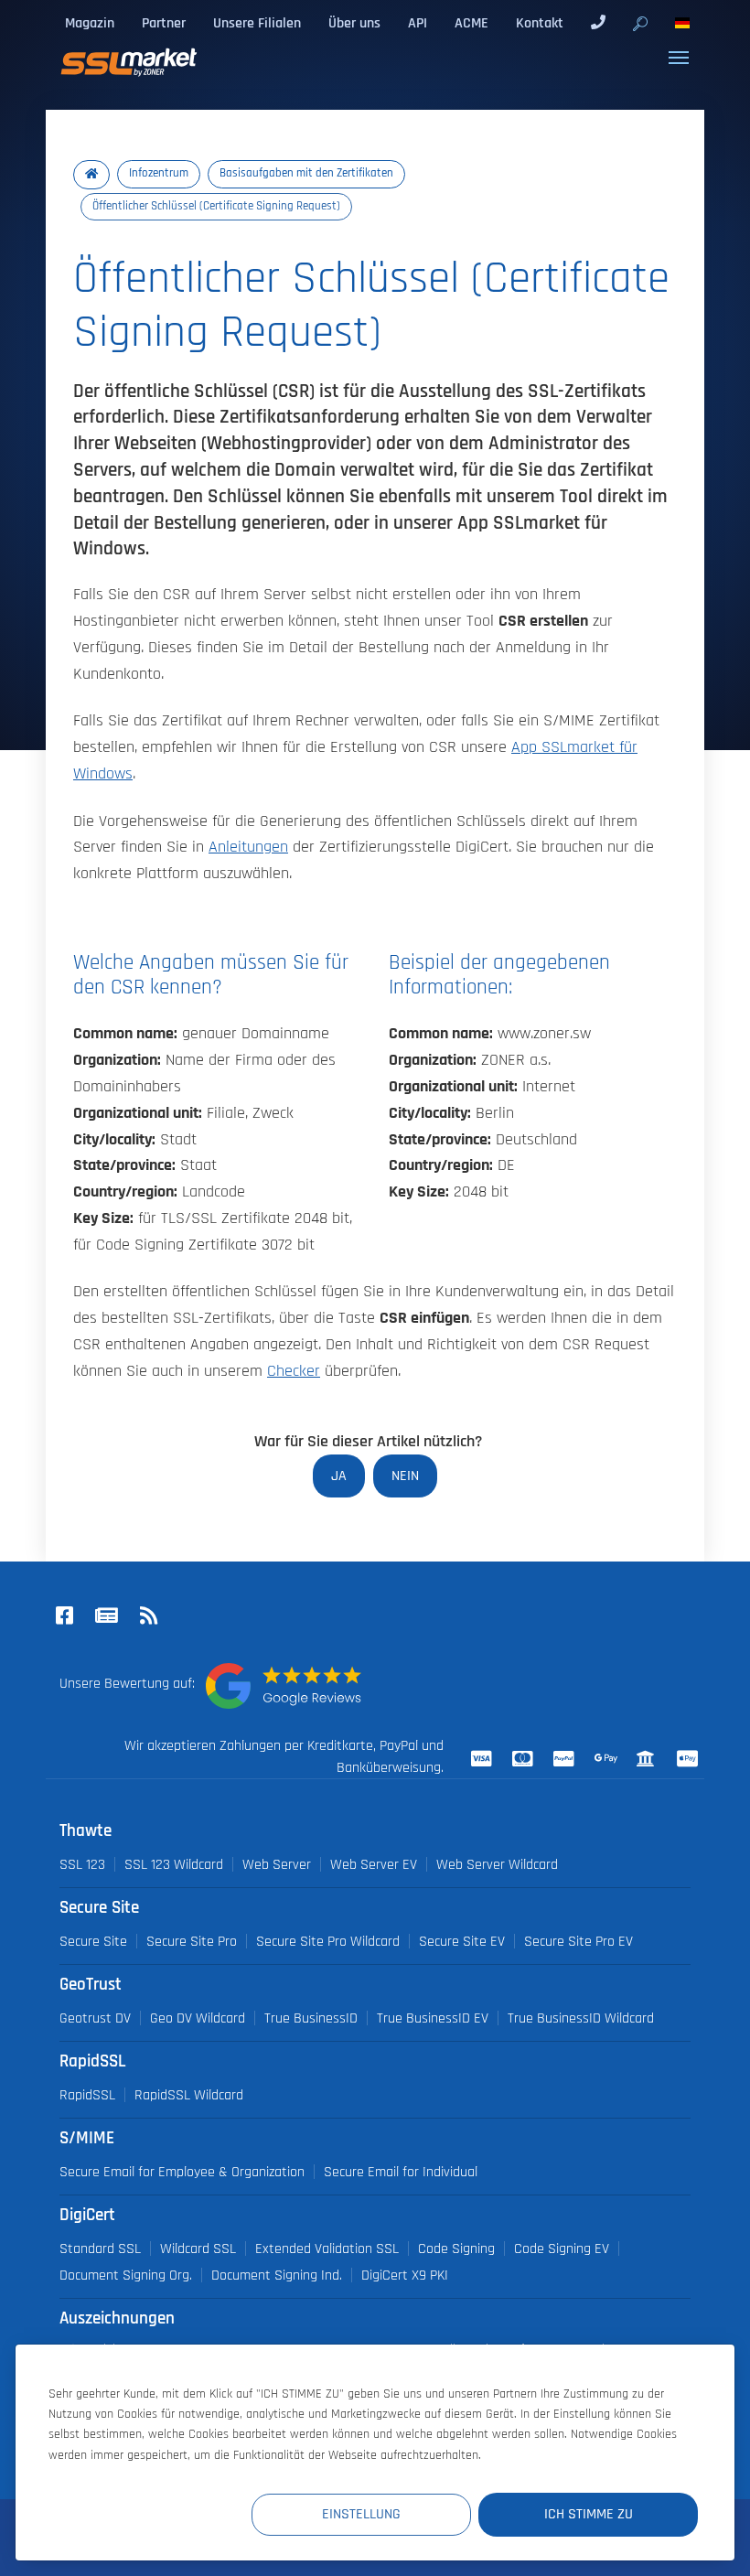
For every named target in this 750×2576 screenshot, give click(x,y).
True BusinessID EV (433, 2018)
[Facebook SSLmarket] (64, 1617)
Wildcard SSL (198, 2249)
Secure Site (93, 1941)
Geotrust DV (95, 2018)
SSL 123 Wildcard (174, 1864)
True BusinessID (311, 2018)
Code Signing (456, 2249)
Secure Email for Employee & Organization (182, 2172)
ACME (471, 23)
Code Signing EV (562, 2249)
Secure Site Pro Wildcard (328, 1941)
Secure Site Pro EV (579, 1941)
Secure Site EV (462, 1941)
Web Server (277, 1864)
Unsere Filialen (257, 23)
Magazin (90, 23)
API (418, 23)
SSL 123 (82, 1864)
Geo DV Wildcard (198, 2018)
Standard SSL (100, 2249)
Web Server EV (374, 1864)
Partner (164, 23)
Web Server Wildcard (497, 1864)
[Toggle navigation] (679, 58)
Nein (405, 1476)
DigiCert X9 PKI (405, 2275)
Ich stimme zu (589, 2514)
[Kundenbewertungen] (284, 1686)
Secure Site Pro (192, 1941)
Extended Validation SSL (327, 2249)
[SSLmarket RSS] (148, 1617)
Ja (339, 1476)
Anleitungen (248, 847)
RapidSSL (87, 2095)
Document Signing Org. (126, 2275)
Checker (294, 1371)
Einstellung (361, 2514)
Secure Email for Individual (401, 2172)
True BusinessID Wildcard (581, 2018)
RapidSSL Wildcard (189, 2095)
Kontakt (540, 23)
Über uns (354, 23)
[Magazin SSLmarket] (106, 1617)
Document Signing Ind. (277, 2275)
